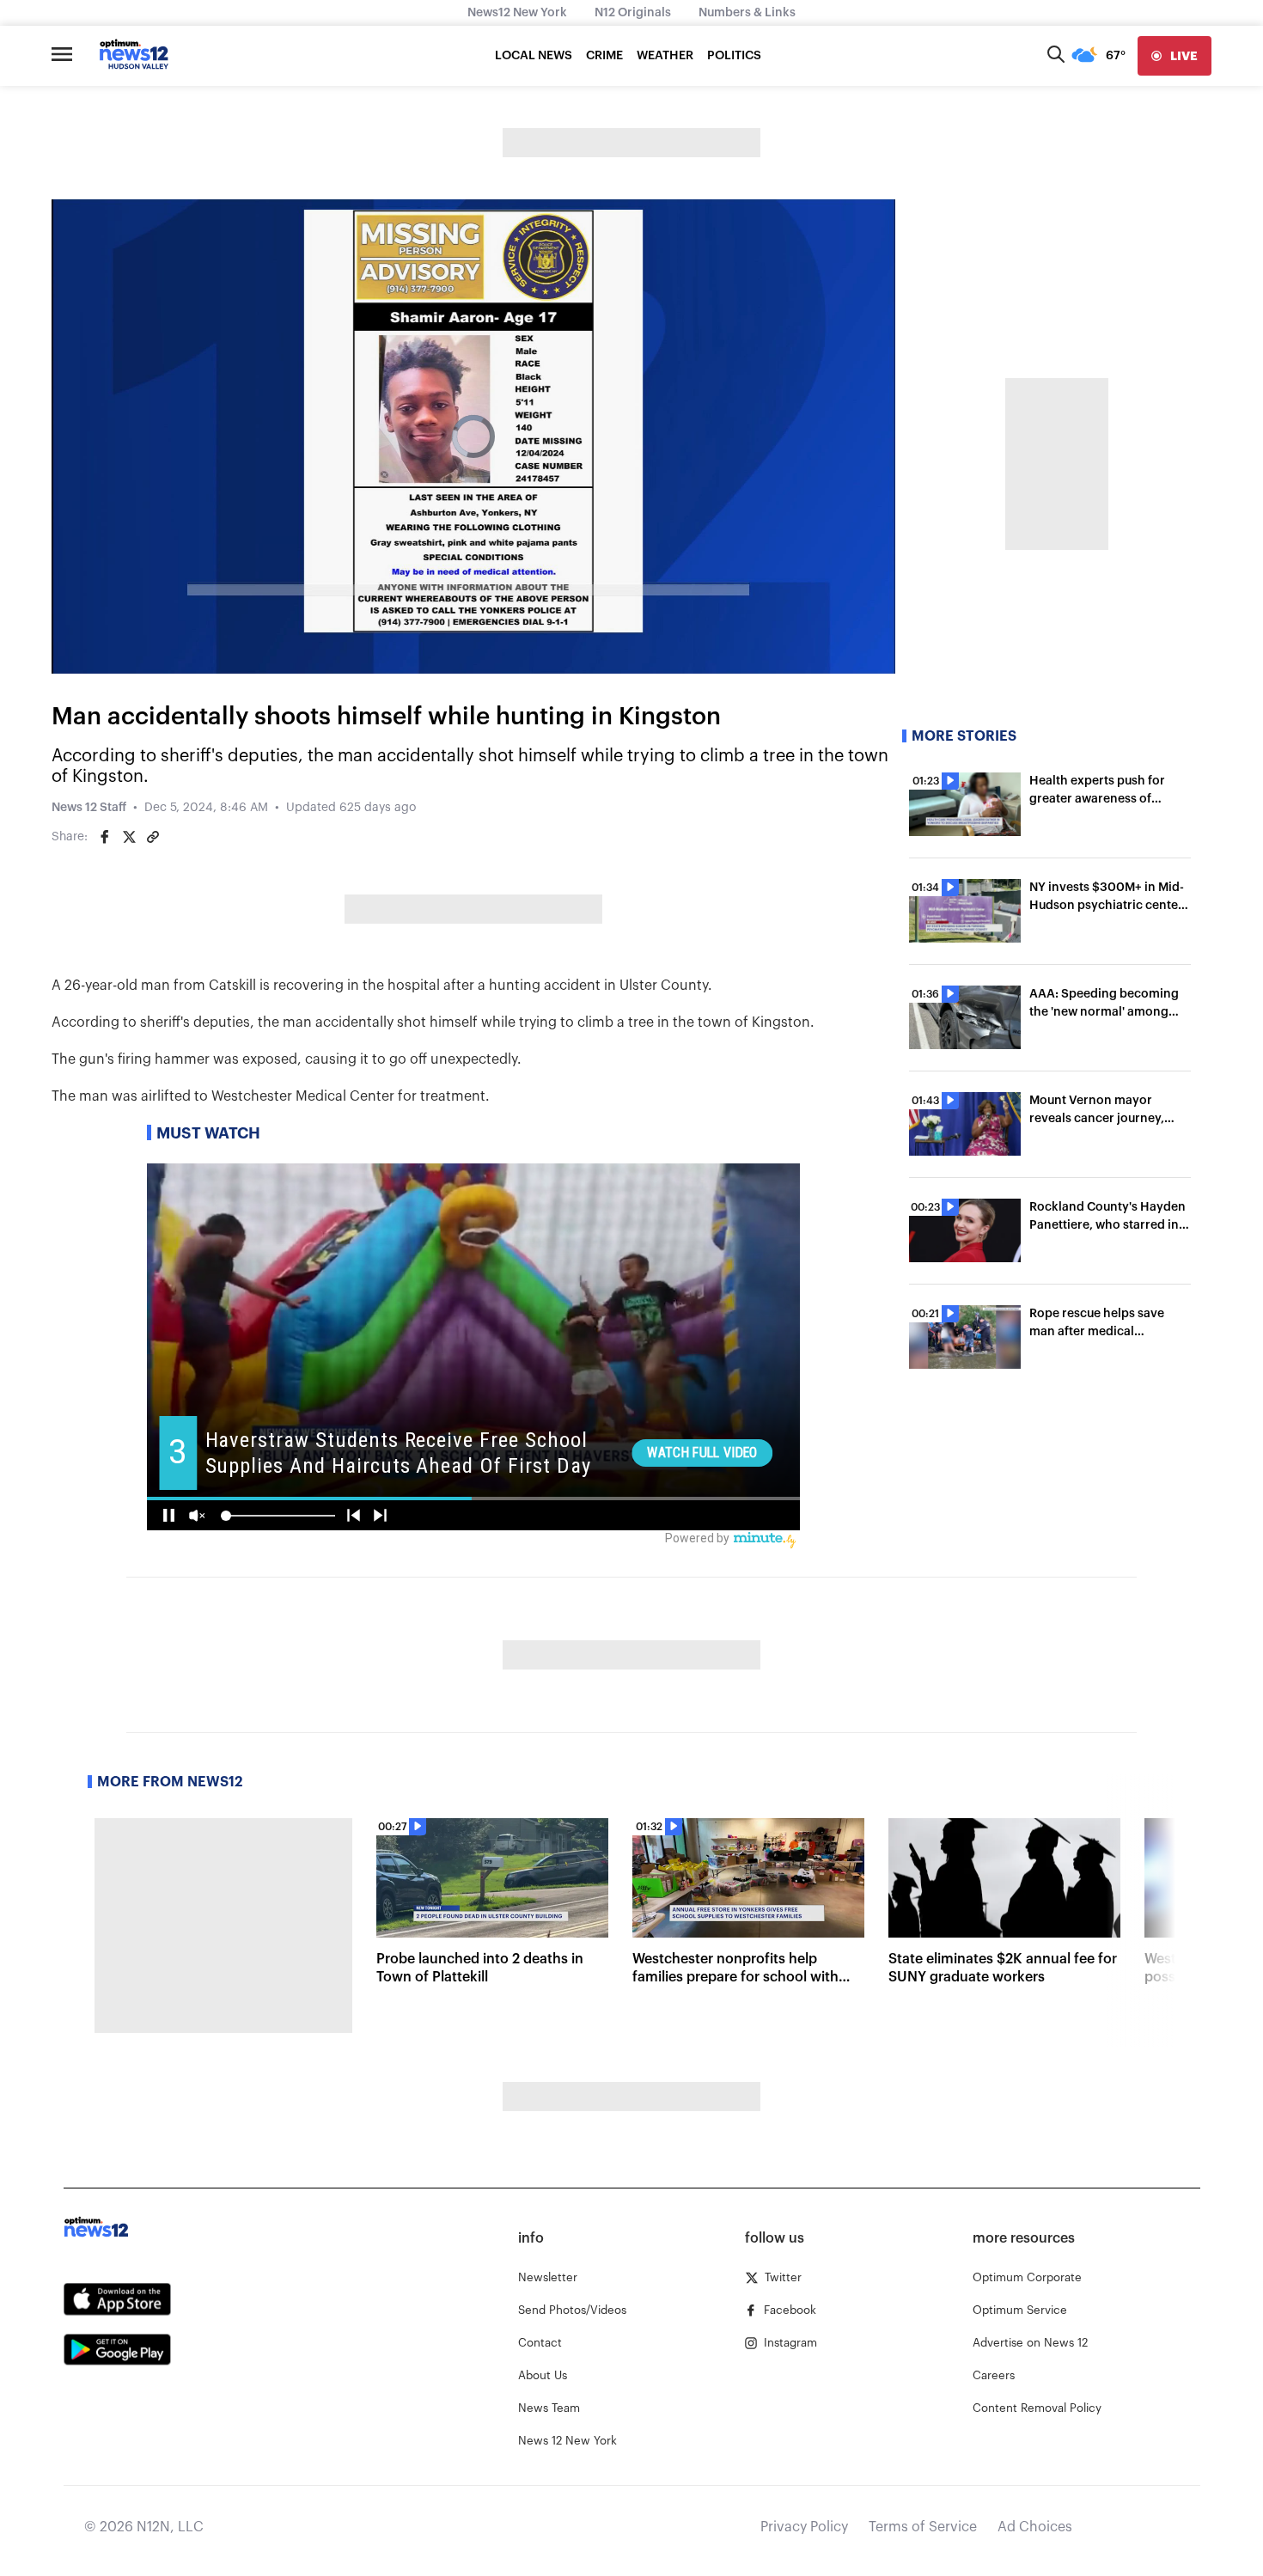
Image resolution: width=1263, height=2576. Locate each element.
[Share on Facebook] (105, 837)
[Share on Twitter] (129, 837)
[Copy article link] (153, 837)
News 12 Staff (89, 808)
